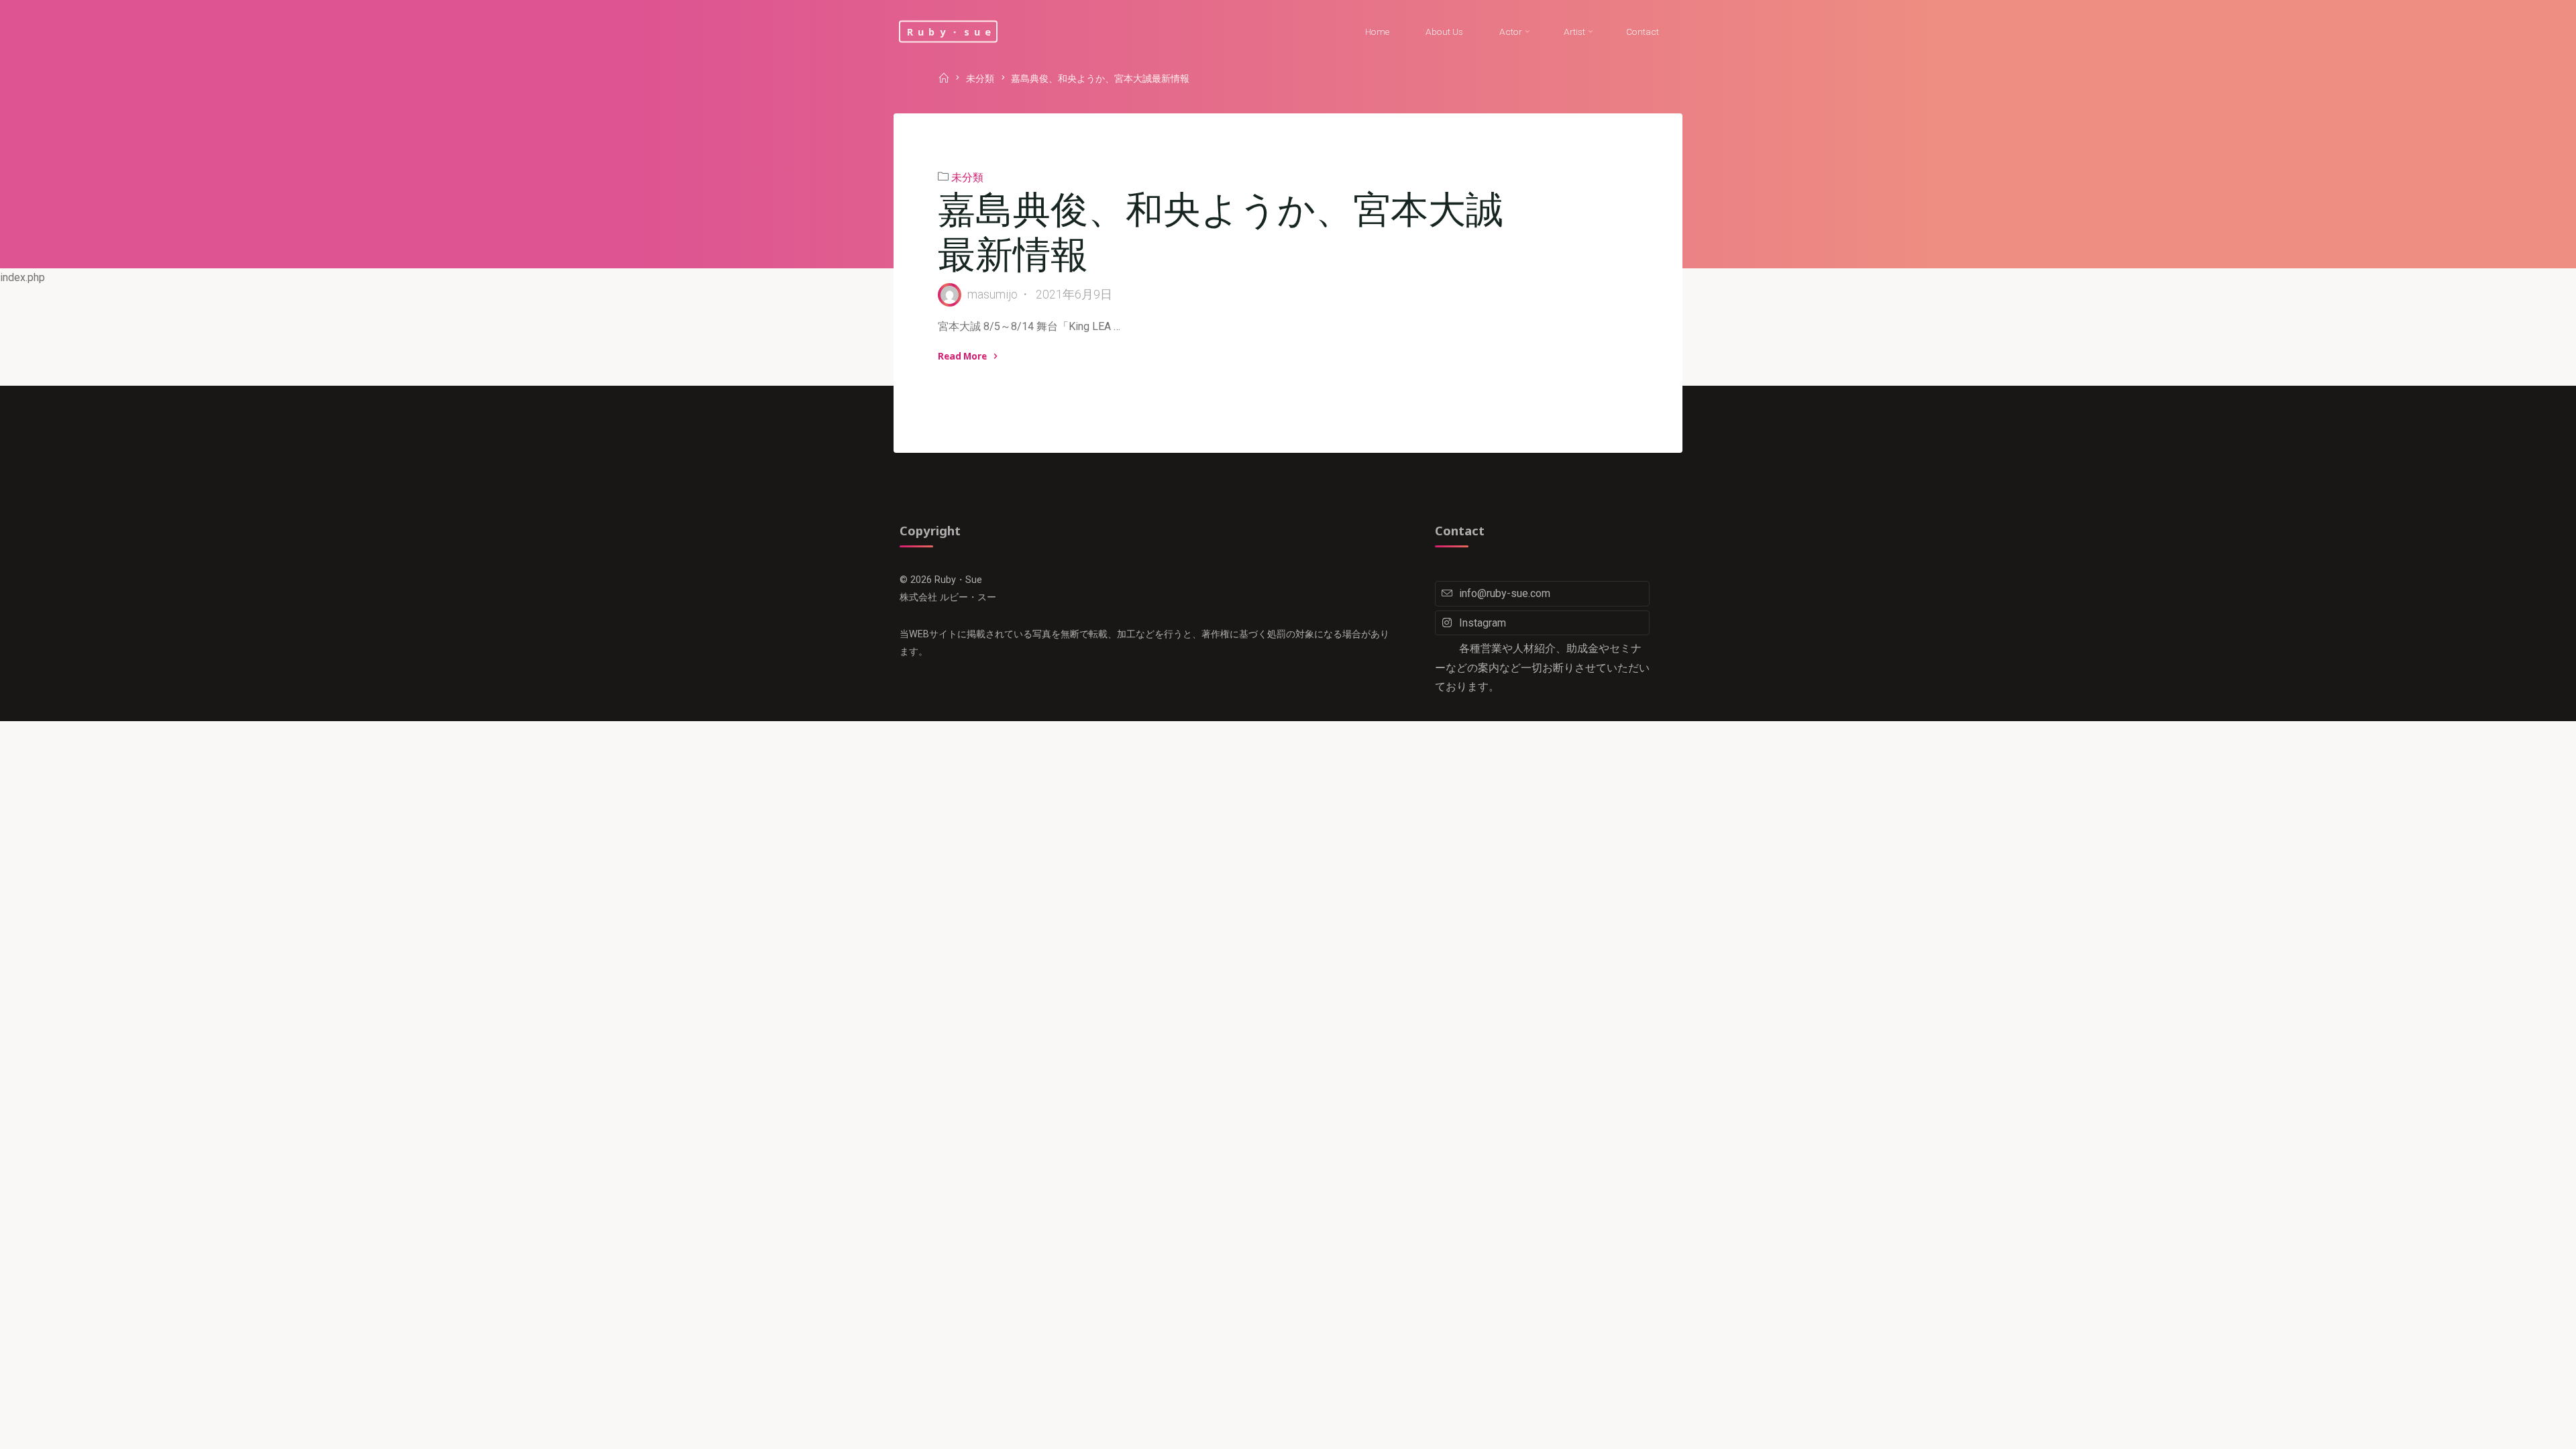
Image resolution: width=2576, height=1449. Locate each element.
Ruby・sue (952, 31)
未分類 (980, 79)
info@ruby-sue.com (1505, 593)
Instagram (1483, 623)
